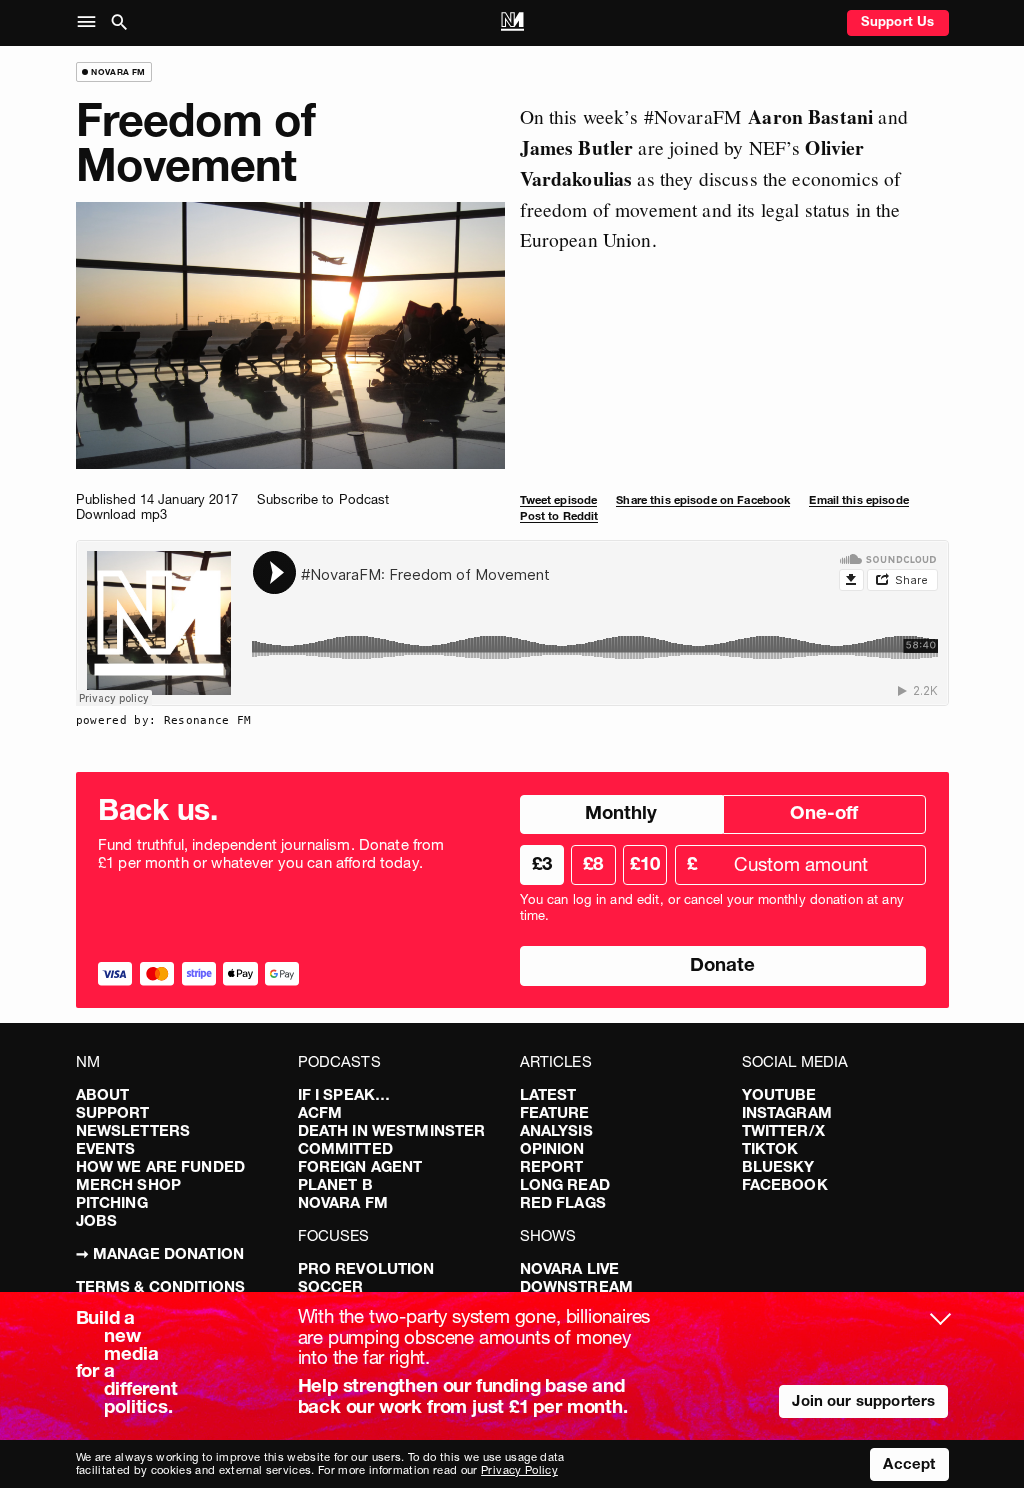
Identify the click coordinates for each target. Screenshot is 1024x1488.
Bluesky (778, 1166)
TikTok (770, 1148)
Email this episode (858, 500)
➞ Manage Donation (160, 1253)
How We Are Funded (161, 1166)
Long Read (565, 1184)
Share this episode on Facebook (703, 500)
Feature (555, 1112)
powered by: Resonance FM (164, 720)
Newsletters (133, 1130)
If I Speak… (344, 1094)
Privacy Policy (519, 1470)
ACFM (320, 1112)
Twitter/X (783, 1130)
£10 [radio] (645, 863)
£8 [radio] (593, 863)
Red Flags (563, 1202)
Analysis (556, 1130)
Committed (345, 1148)
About (103, 1094)
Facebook (785, 1184)
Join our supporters (863, 1400)
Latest (548, 1094)
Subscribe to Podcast (323, 499)
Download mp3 (122, 514)
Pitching (112, 1202)
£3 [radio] (542, 863)
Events (106, 1148)
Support (113, 1112)
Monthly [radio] (621, 812)
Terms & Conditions (161, 1286)
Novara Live (570, 1268)
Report (552, 1166)
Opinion (552, 1148)
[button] (90, 23)
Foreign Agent (360, 1166)
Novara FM (343, 1202)
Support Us (898, 21)
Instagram (787, 1112)
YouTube (779, 1094)
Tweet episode (559, 500)
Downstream (577, 1286)
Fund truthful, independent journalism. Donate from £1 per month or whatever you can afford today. (271, 854)
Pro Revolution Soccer (366, 1277)
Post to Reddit (559, 516)
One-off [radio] (824, 812)
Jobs (97, 1220)
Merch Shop (129, 1184)
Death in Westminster (392, 1130)
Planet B (335, 1184)
